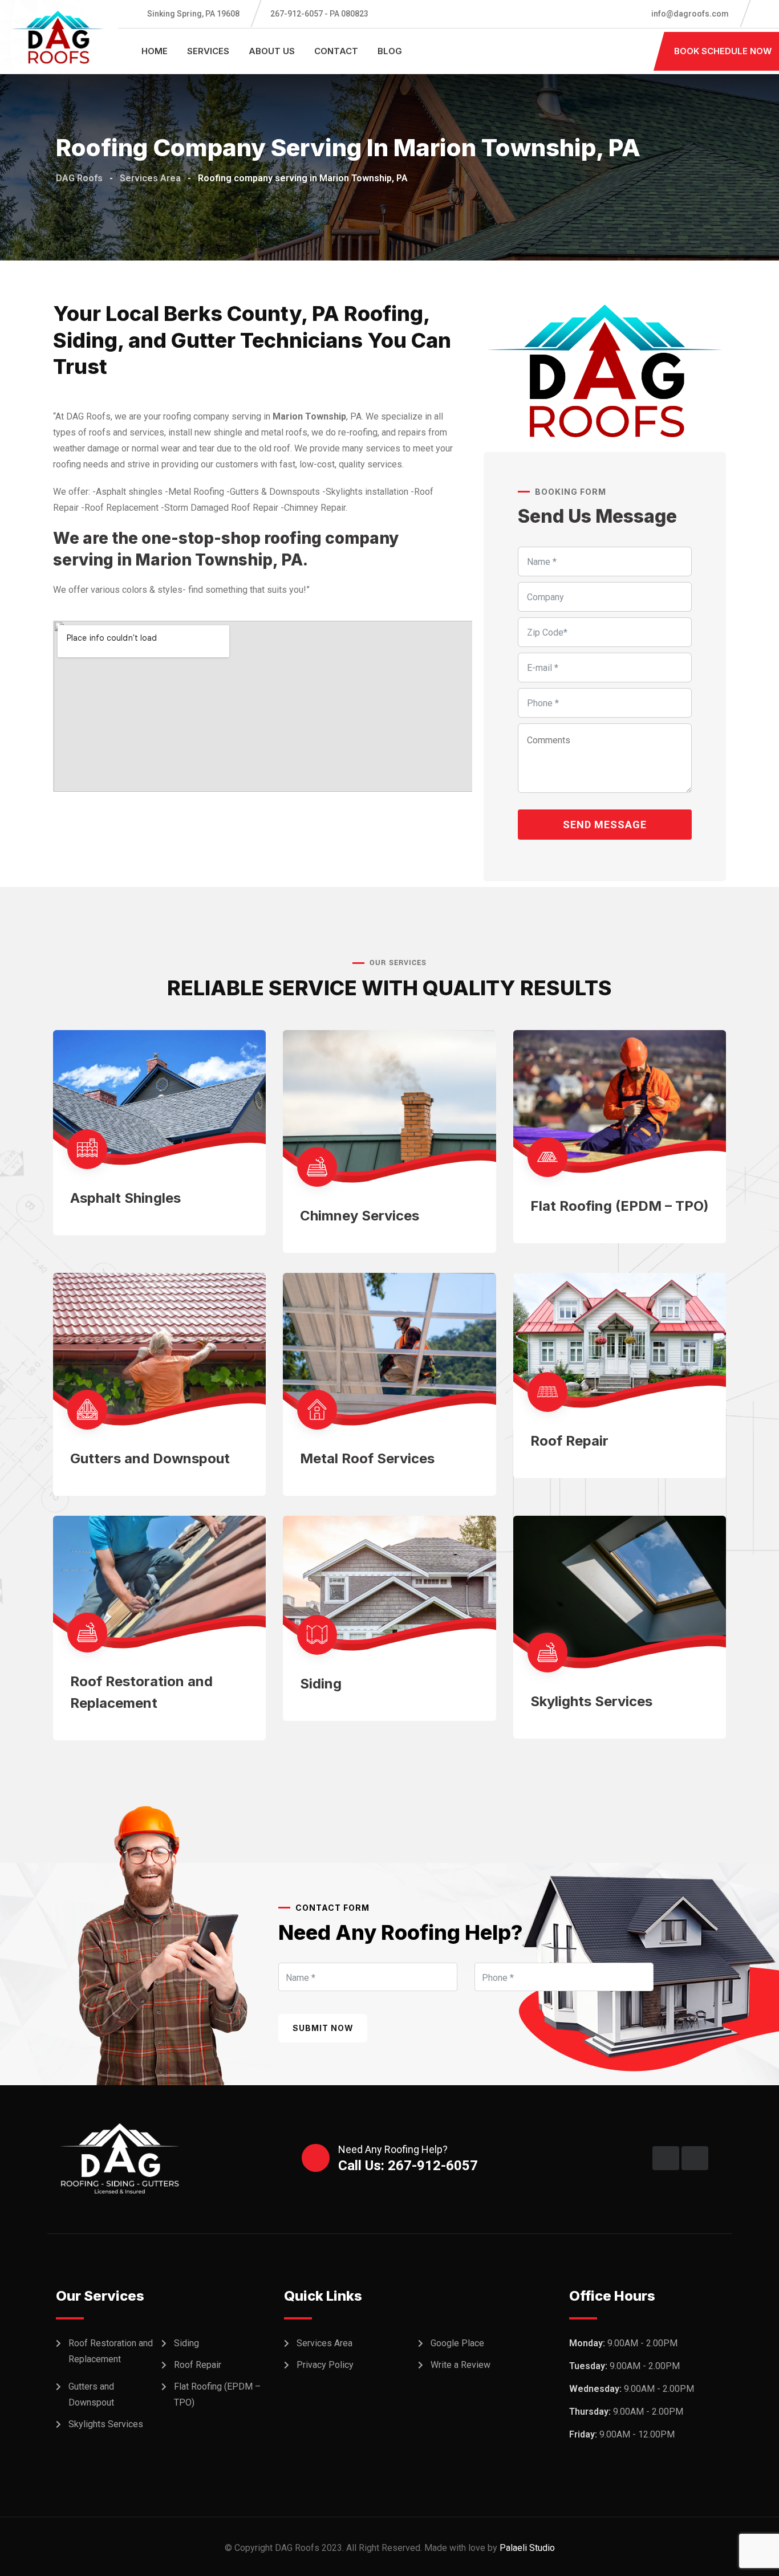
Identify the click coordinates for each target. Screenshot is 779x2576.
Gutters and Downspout (150, 1458)
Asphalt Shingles (125, 1198)
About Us (272, 51)
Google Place (457, 2343)
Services (208, 51)
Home (155, 51)
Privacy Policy (325, 2365)
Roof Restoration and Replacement (111, 2351)
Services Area (324, 2343)
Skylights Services (591, 1701)
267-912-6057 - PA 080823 (319, 14)
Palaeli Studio (527, 2548)
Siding (321, 1684)
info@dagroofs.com (689, 14)
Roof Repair (569, 1441)
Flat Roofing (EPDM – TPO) (620, 1206)
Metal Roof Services (367, 1458)
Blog (390, 51)
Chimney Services (360, 1216)
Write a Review (460, 2365)
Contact (336, 51)
